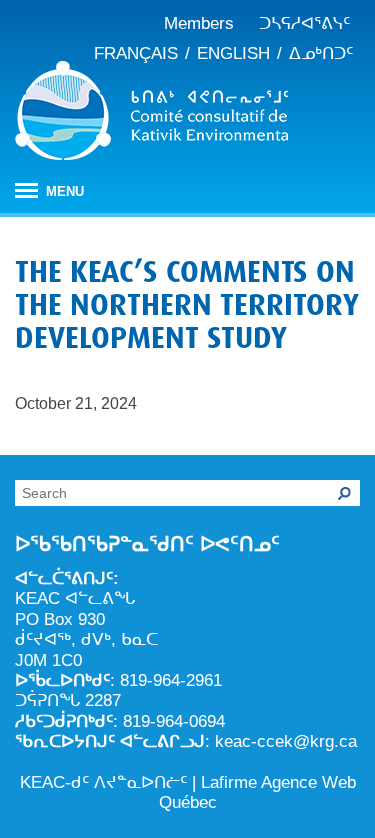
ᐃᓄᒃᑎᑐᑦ (321, 53)
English (233, 53)
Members (199, 23)
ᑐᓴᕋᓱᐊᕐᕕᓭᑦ (304, 23)
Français (136, 53)
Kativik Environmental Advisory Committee (151, 114)
